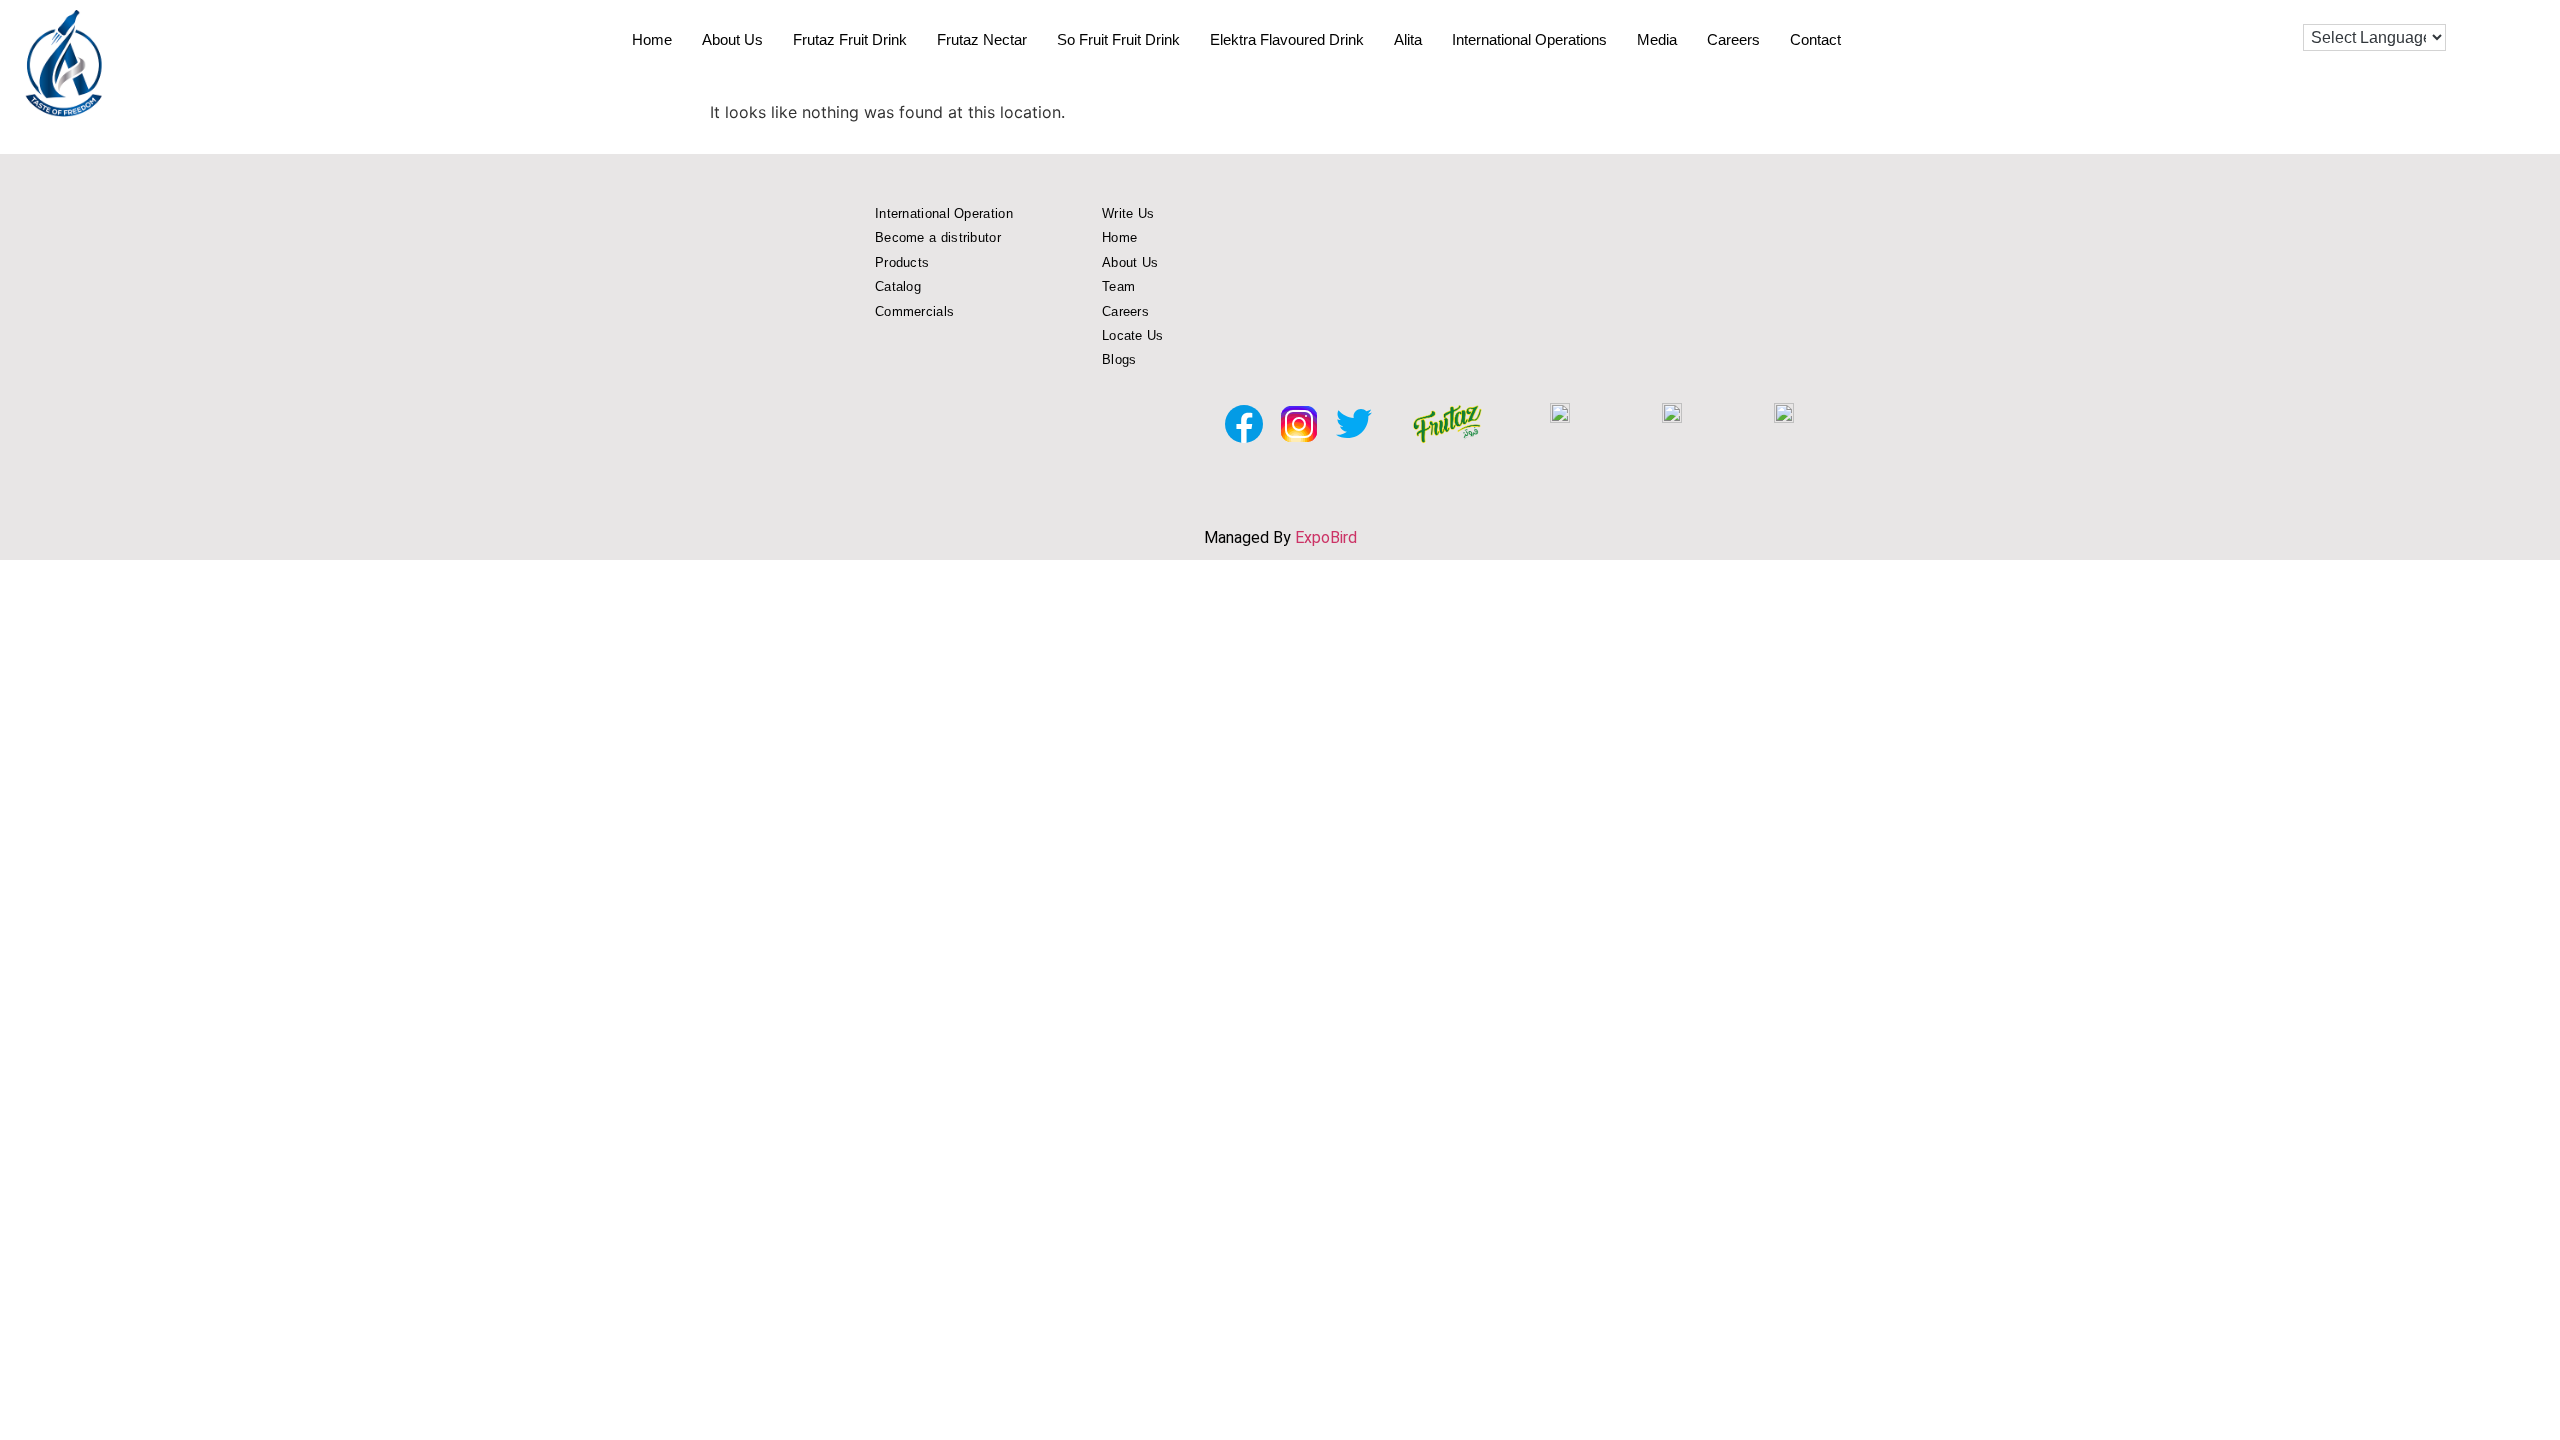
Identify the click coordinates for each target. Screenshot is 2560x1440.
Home (652, 39)
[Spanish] (2352, 10)
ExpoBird (1326, 537)
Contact (1815, 39)
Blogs (1119, 359)
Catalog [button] (898, 286)
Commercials (914, 311)
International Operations (1529, 39)
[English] (2312, 10)
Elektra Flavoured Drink (1287, 39)
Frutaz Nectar (982, 39)
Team (1118, 286)
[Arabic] (2372, 10)
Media (1657, 39)
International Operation (944, 213)
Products (902, 262)
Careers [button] (1125, 311)
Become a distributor (938, 237)
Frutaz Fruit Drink (850, 39)
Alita (1408, 39)
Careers (1733, 39)
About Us (732, 39)
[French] (2332, 10)
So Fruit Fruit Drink (1118, 39)
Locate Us (1133, 335)
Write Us (1128, 213)
